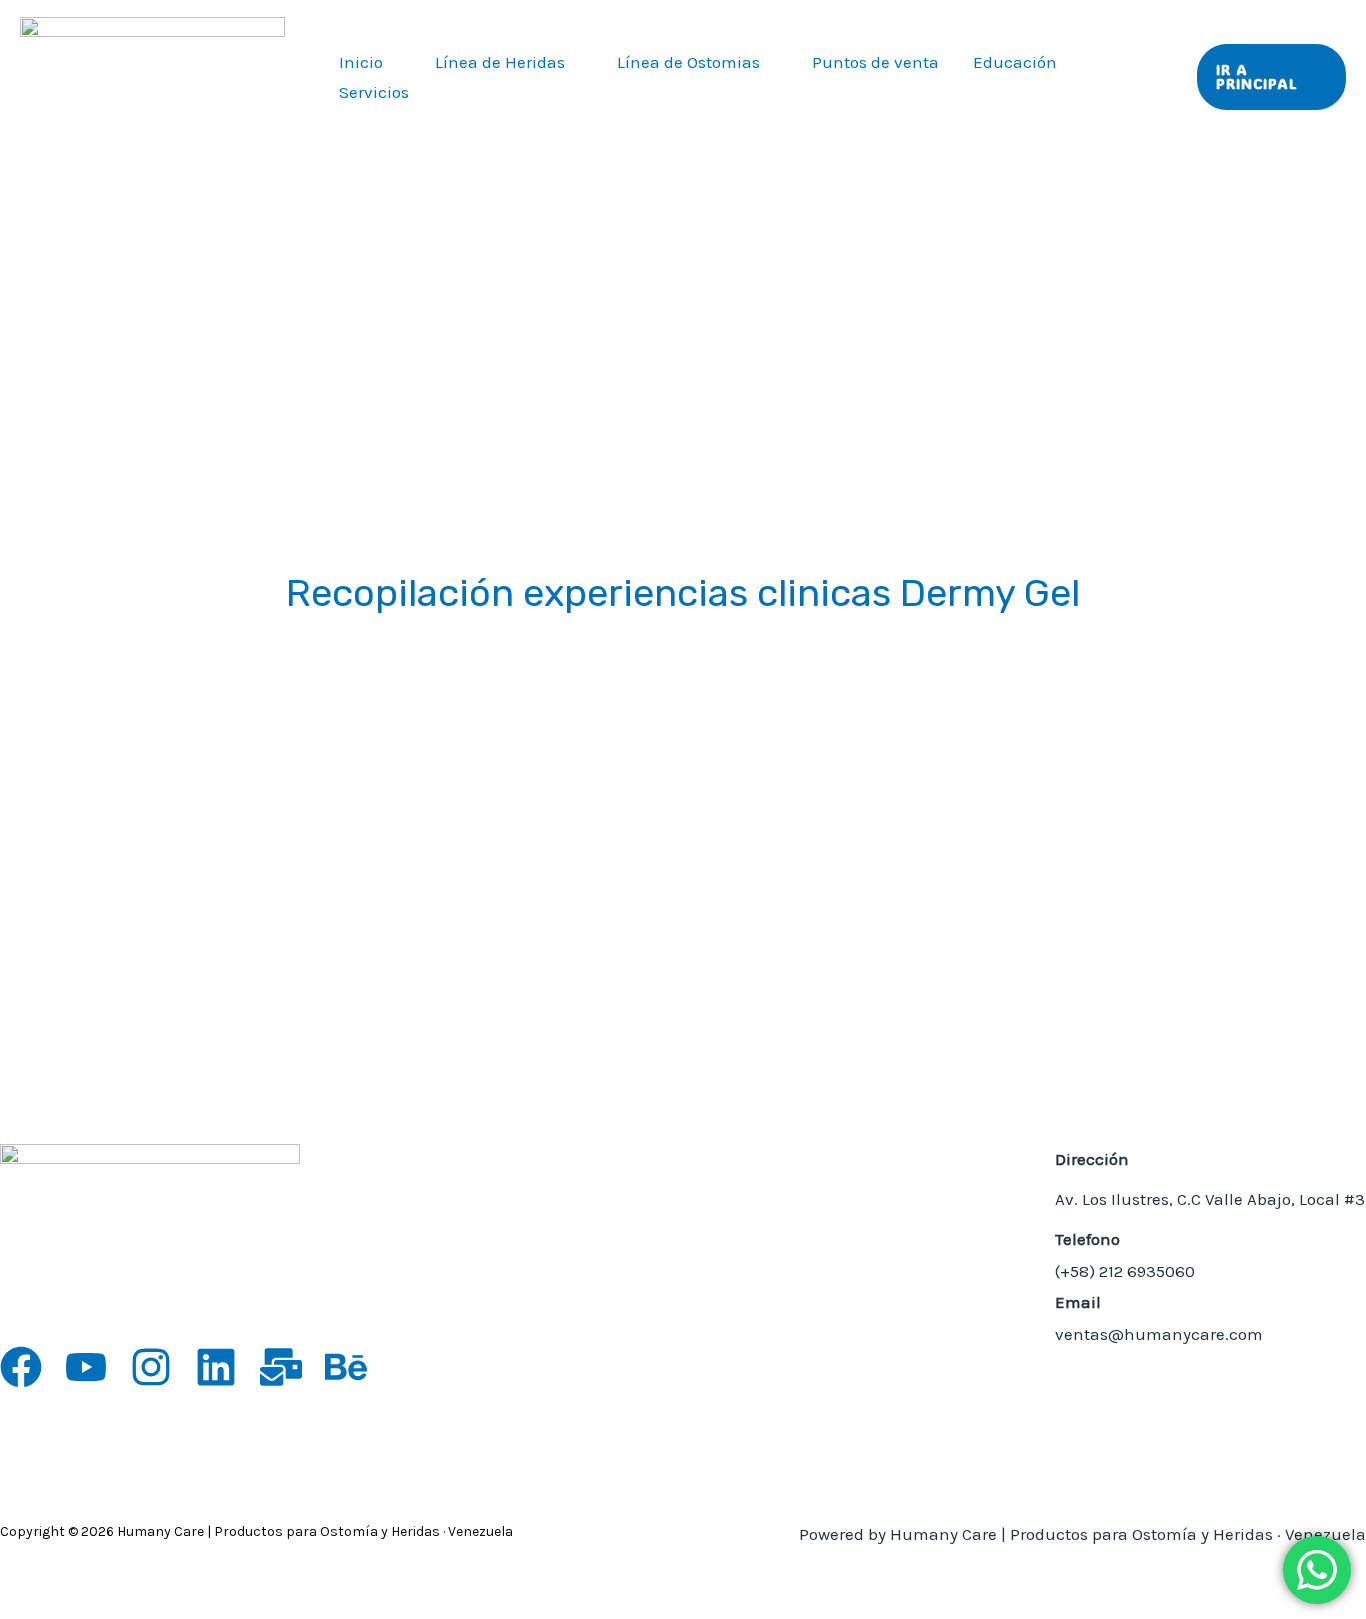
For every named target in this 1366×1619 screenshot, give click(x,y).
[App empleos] (281, 1367)
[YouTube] (86, 1367)
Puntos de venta (875, 62)
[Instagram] (151, 1367)
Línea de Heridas (500, 62)
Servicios (374, 92)
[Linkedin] (216, 1367)
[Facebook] (21, 1367)
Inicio (361, 62)
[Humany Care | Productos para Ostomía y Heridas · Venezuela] (152, 75)
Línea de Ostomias (688, 62)
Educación (1015, 62)
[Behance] (346, 1367)
